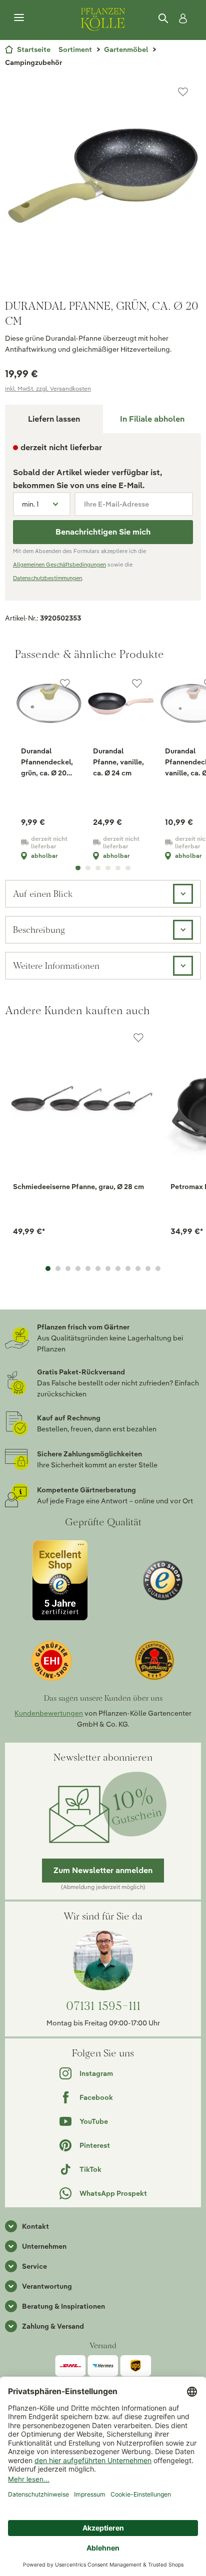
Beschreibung (39, 930)
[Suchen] (164, 18)
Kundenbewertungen (49, 1713)
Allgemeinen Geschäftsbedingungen (59, 565)
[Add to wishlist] (138, 1038)
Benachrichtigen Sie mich (103, 532)
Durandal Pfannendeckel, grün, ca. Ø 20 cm (47, 762)
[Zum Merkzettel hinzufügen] (183, 92)
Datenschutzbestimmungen (47, 578)
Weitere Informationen (56, 966)
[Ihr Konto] (181, 18)
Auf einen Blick (43, 894)
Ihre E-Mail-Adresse (116, 504)
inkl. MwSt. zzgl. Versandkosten (48, 388)
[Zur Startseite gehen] (103, 18)
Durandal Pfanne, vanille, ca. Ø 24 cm (118, 762)
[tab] (152, 419)
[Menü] (19, 18)
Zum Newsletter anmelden (103, 1870)
